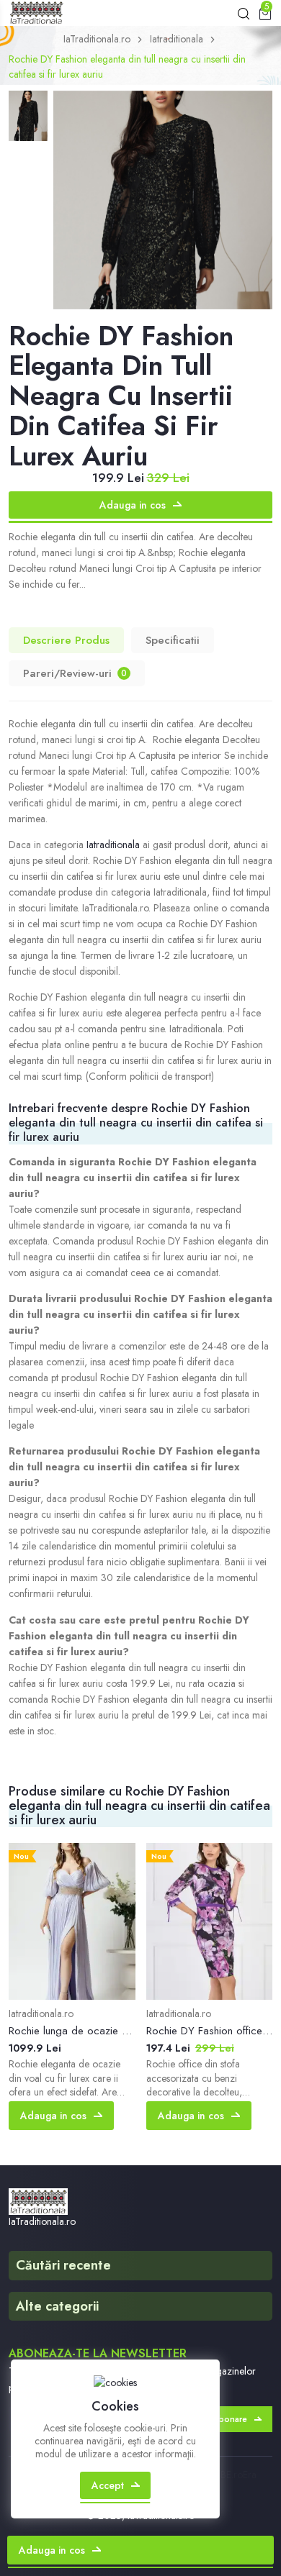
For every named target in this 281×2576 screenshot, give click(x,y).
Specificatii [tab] (173, 640)
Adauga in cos (133, 505)
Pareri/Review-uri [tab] (75, 673)
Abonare (230, 2419)
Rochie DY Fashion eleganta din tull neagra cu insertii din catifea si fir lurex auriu (127, 67)
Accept (108, 2485)
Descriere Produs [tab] (66, 640)
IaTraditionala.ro (97, 39)
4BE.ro (229, 2475)
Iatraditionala (177, 39)
